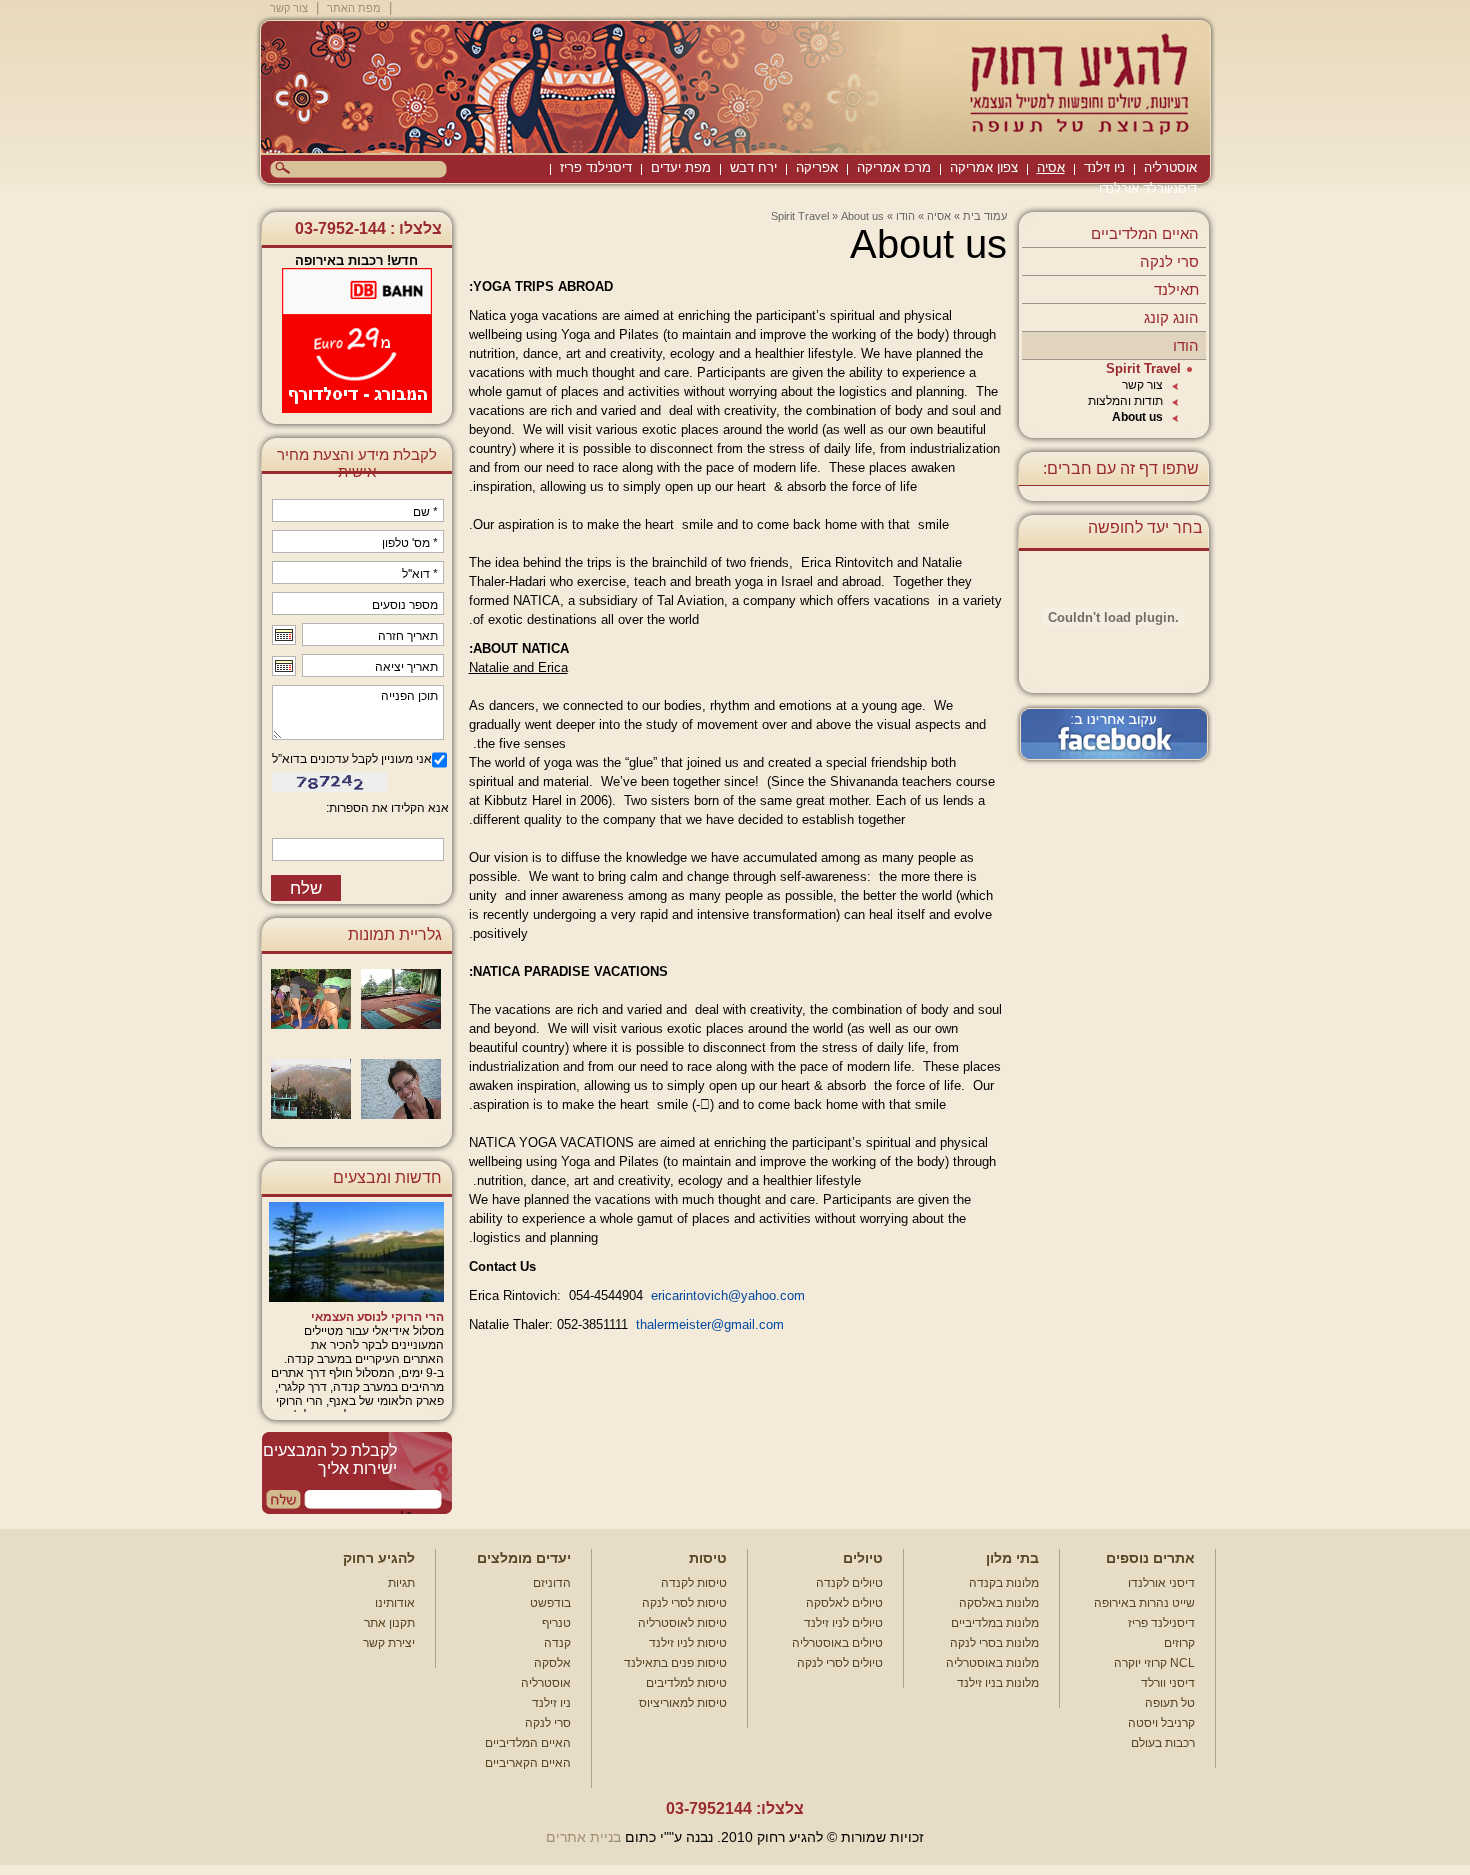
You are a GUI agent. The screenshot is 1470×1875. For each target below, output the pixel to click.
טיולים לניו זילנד (843, 1623)
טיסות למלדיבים (686, 1683)
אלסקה (552, 1663)
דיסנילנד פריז (596, 167)
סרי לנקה (1169, 261)
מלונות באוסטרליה (992, 1663)
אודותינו (395, 1603)
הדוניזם (552, 1583)
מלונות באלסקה (999, 1603)
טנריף (556, 1623)
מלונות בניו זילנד (998, 1683)
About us (1137, 417)
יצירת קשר (389, 1643)
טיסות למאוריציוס (683, 1703)
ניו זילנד (1104, 167)
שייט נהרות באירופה (1144, 1603)
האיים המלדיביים (1145, 233)
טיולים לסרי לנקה (840, 1663)
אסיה (1051, 167)
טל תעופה (1170, 1703)
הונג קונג (1171, 317)
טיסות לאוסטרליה (682, 1623)
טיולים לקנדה (849, 1583)
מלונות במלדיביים (995, 1623)
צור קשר (289, 8)
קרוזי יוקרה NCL (1154, 1663)
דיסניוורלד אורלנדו (1148, 188)
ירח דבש (753, 167)
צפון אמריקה (984, 167)
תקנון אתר (389, 1623)
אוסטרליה (1170, 167)
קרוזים (1179, 1643)
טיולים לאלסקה (844, 1603)
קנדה (557, 1643)
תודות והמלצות (1125, 401)
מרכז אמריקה (894, 167)
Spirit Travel (1143, 368)
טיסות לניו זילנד (688, 1643)
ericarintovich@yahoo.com (728, 1295)
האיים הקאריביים (528, 1763)
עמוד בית (985, 216)
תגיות (401, 1583)
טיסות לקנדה (694, 1583)
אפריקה (817, 167)
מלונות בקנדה (1004, 1583)
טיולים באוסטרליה (837, 1643)
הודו (1186, 345)
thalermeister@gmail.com (710, 1324)
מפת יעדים (681, 167)
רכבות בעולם (1163, 1743)
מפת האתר (354, 8)
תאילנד (1176, 289)
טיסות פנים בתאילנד (675, 1663)
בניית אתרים (583, 1837)
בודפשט (550, 1603)
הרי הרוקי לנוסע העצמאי (377, 1317)
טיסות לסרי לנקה (684, 1603)
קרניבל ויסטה (1161, 1723)
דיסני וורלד (1168, 1683)
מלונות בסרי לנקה (994, 1643)
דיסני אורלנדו (1161, 1583)
